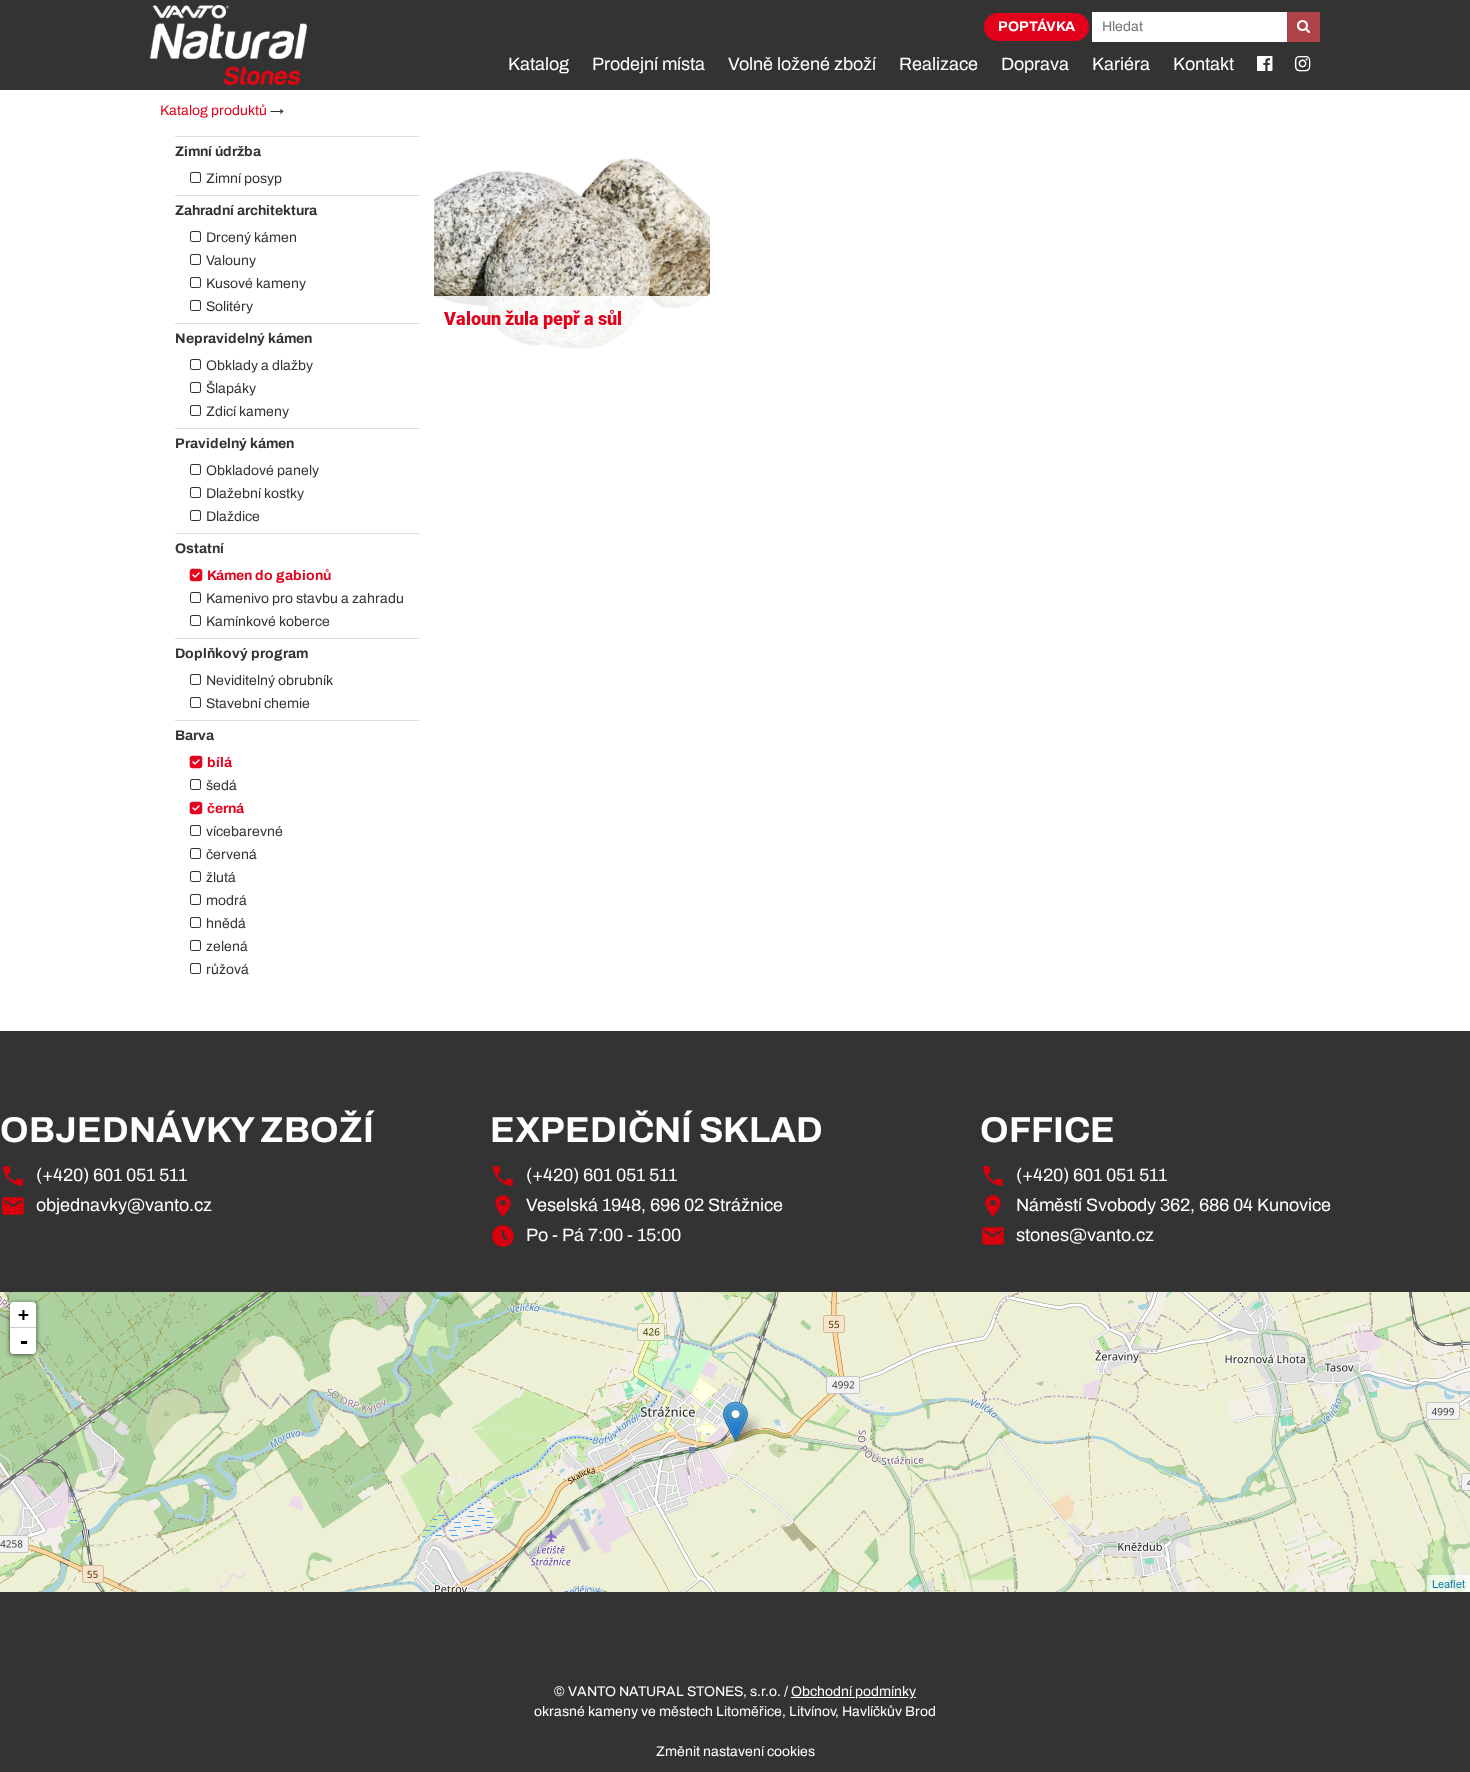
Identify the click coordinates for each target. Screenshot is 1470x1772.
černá (225, 808)
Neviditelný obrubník (269, 680)
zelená (227, 946)
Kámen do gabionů (269, 575)
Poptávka (1036, 26)
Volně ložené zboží (802, 64)
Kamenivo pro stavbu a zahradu (305, 598)
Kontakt (1203, 64)
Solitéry (229, 306)
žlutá (221, 877)
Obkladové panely (262, 470)
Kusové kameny (256, 283)
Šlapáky (231, 388)
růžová (227, 969)
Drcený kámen (251, 237)
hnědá (226, 923)
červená (231, 854)
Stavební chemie (258, 703)
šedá (221, 785)
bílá (219, 762)
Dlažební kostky (255, 493)
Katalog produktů (213, 110)
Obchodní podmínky (853, 1691)
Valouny (231, 260)
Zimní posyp (244, 178)
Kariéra (1121, 64)
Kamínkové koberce (268, 621)
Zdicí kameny (247, 411)
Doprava (1035, 64)
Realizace (938, 64)
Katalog (538, 64)
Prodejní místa (648, 64)
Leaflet (1448, 1583)
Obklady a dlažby (259, 365)
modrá (226, 900)
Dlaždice (233, 516)
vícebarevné (244, 831)
